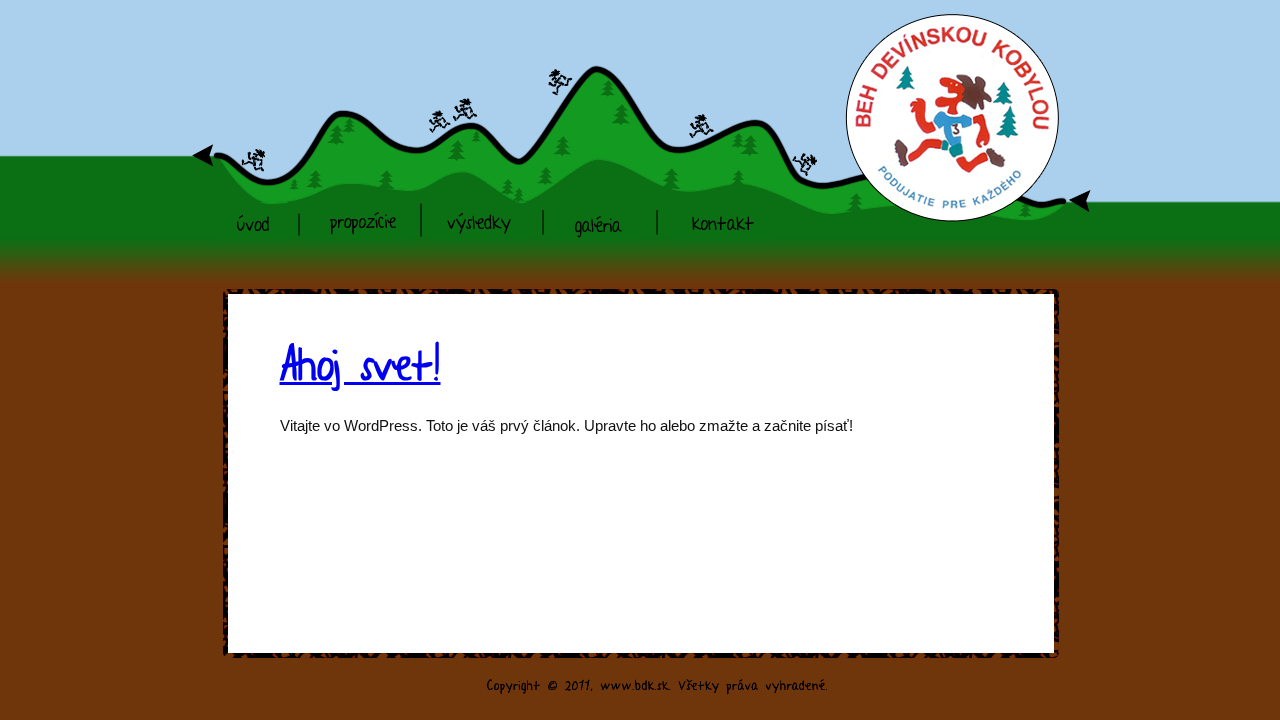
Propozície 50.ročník (358, 218)
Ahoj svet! (360, 360)
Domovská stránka (253, 218)
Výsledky (480, 210)
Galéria (598, 210)
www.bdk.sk (936, 65)
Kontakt (723, 210)
